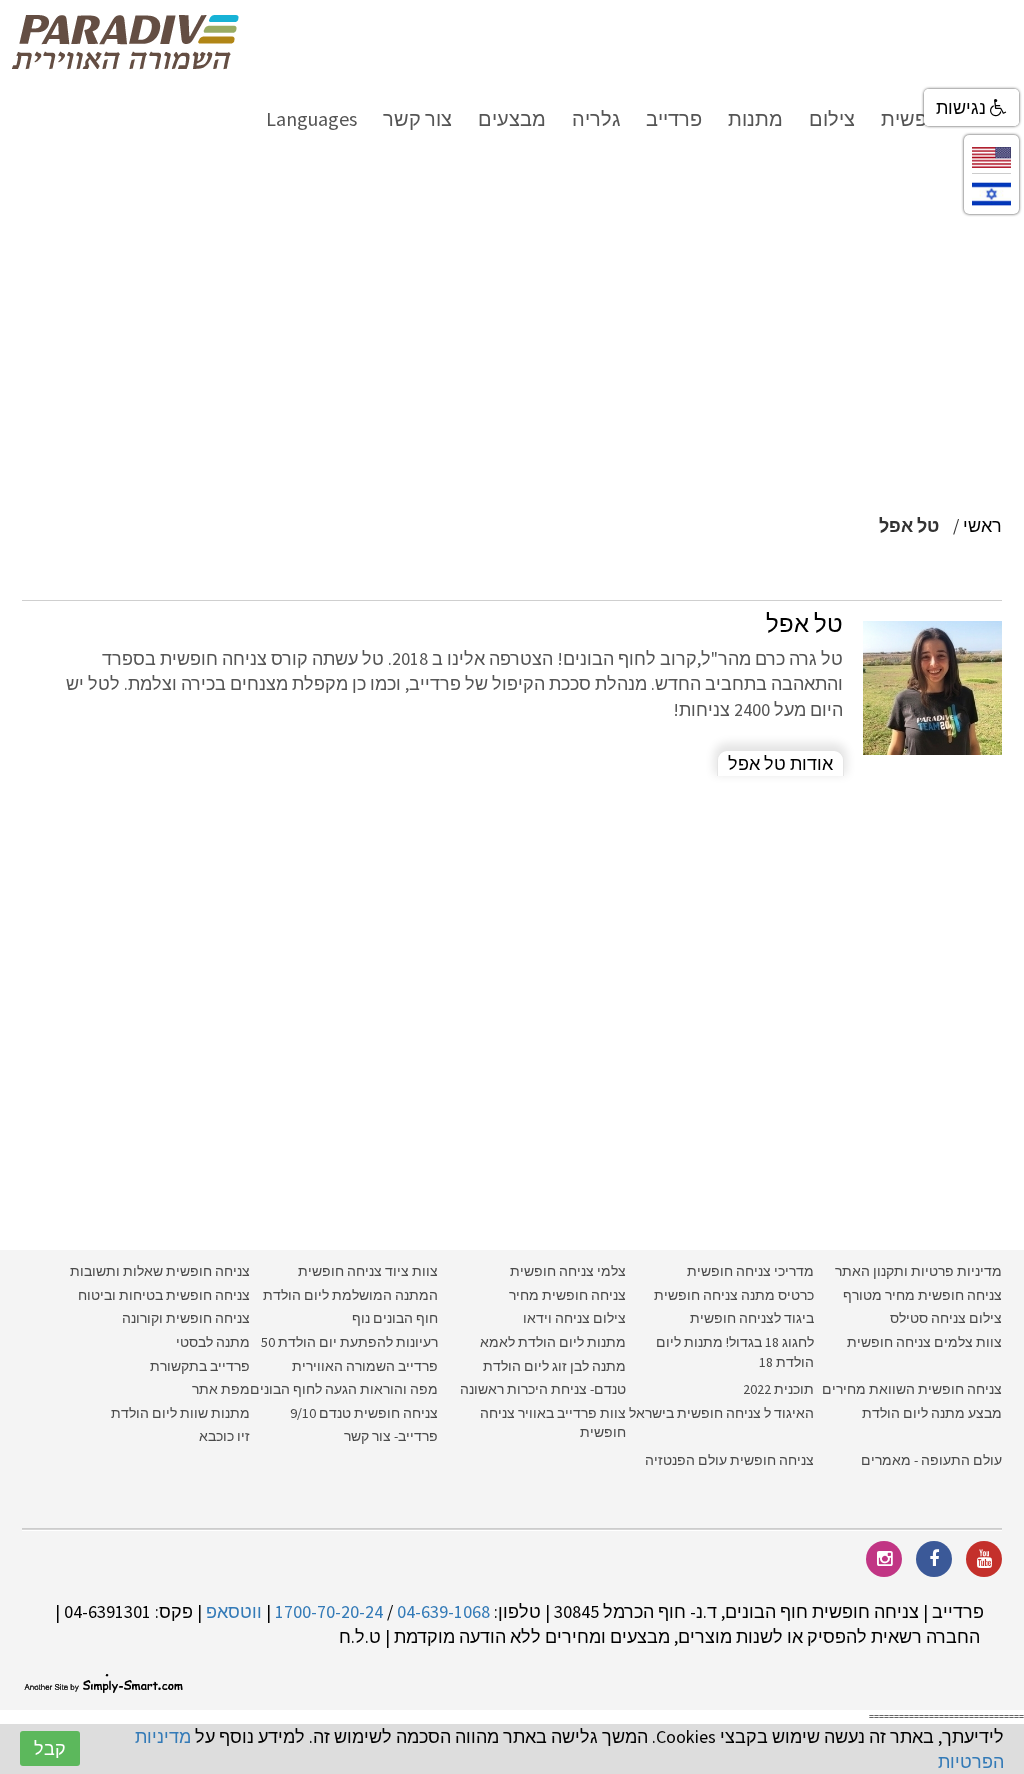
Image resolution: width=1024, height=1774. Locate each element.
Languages (311, 118)
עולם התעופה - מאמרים (931, 1460)
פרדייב (674, 118)
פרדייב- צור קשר (391, 1436)
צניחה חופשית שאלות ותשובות (160, 1271)
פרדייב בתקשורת (200, 1366)
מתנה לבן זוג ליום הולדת (554, 1366)
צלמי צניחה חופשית (568, 1271)
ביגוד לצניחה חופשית (752, 1318)
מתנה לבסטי (213, 1342)
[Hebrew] (991, 192)
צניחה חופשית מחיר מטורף (922, 1295)
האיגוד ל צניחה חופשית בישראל (721, 1413)
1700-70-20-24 (329, 1611)
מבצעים (512, 118)
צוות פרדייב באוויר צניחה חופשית (553, 1423)
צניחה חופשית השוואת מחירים (912, 1389)
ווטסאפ (234, 1611)
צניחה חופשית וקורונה (186, 1318)
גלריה (596, 118)
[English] (991, 155)
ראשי (982, 525)
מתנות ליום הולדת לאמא (553, 1342)
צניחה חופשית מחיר (567, 1295)
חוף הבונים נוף (395, 1318)
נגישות (963, 107)
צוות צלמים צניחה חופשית (924, 1342)
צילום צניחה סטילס (946, 1318)
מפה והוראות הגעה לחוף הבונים (344, 1389)
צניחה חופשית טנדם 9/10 (364, 1413)
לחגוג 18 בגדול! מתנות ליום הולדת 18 (735, 1352)
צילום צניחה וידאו (574, 1318)
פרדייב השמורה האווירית (365, 1366)
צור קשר (417, 118)
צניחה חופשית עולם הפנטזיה (729, 1460)
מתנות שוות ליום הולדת (180, 1413)
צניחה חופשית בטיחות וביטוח (164, 1295)
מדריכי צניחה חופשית (750, 1271)
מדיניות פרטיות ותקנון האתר (918, 1271)
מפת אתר (221, 1389)
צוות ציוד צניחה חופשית (368, 1271)
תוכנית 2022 (777, 1389)
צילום (832, 118)
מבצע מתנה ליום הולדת (932, 1413)
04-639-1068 (443, 1611)
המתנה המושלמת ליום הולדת (350, 1295)
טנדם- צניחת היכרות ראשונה (543, 1389)
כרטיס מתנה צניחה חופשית (732, 1295)
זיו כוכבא (224, 1436)
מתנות (755, 118)
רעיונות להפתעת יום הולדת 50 (349, 1342)
